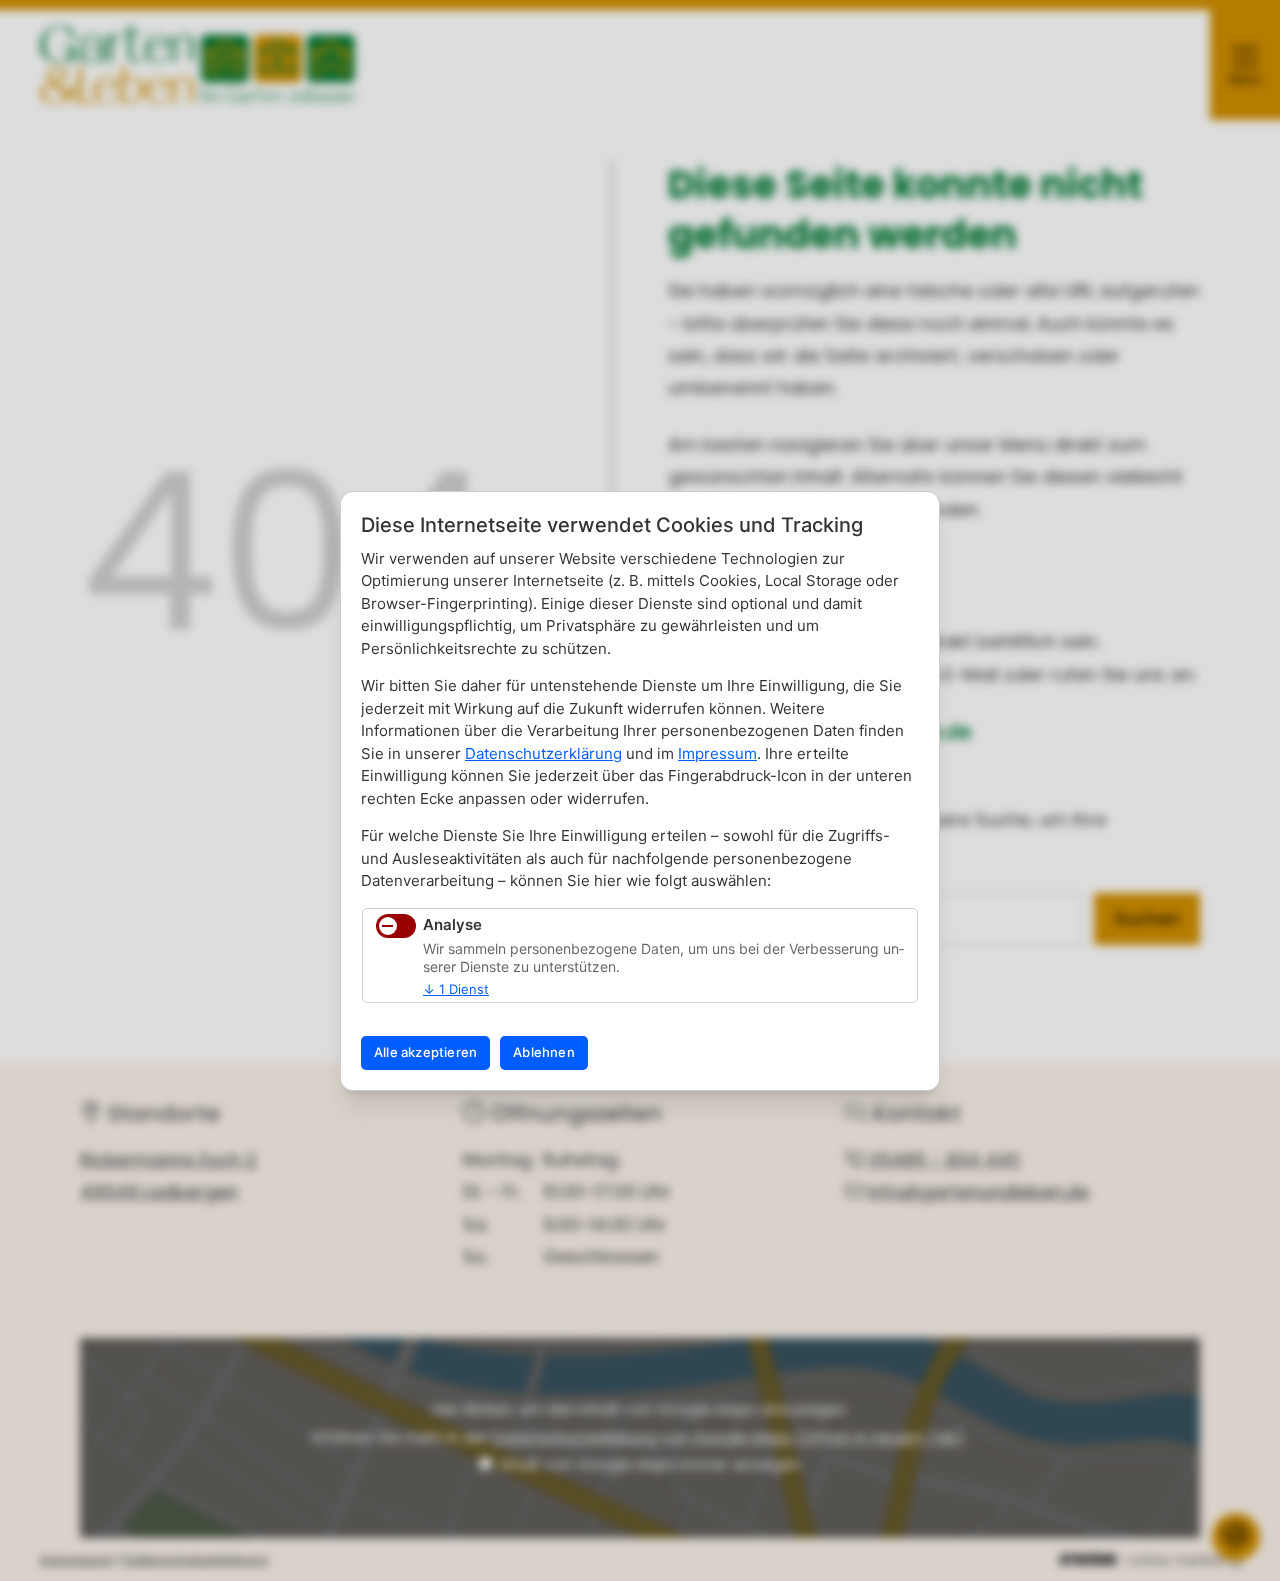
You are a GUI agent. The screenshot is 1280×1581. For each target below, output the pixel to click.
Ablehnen (544, 1052)
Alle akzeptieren (425, 1052)
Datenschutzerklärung (543, 753)
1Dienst (456, 989)
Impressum (717, 753)
